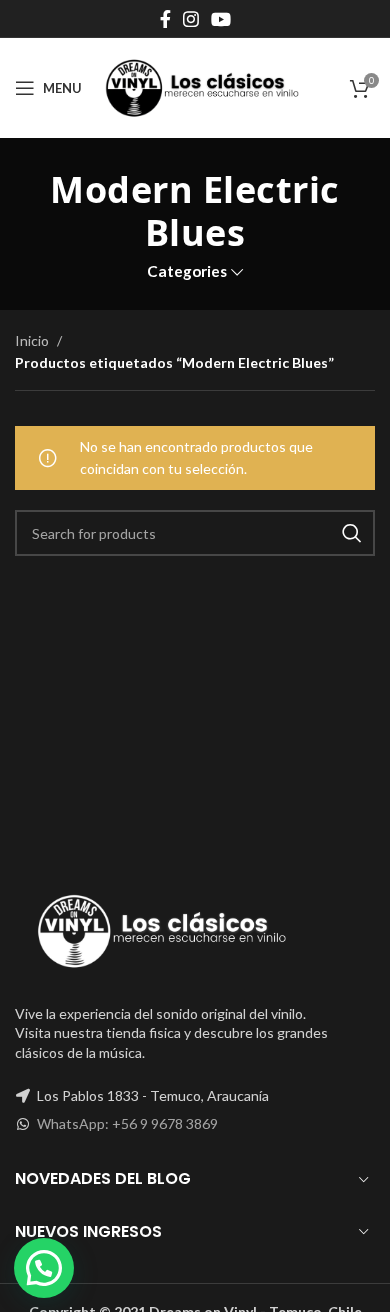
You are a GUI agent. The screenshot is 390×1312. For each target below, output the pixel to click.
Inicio (33, 340)
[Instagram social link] (191, 19)
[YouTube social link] (221, 19)
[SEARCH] (352, 533)
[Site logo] (202, 86)
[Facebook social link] (165, 19)
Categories (187, 271)
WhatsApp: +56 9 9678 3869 (127, 1123)
